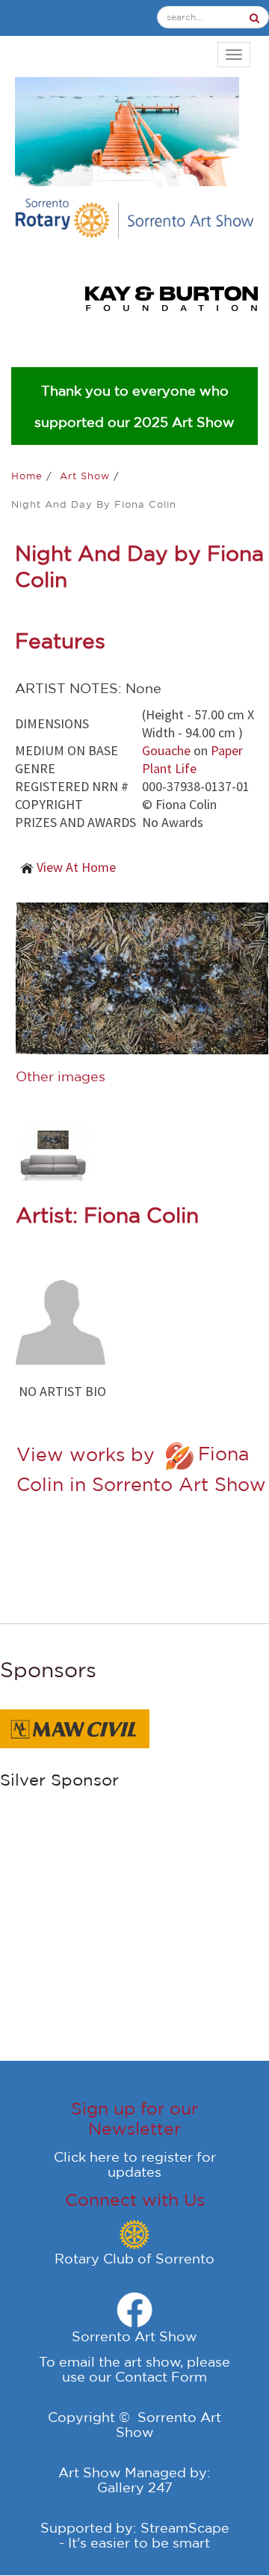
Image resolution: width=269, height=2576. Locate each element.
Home (29, 476)
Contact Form (161, 2376)
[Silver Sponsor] (75, 1727)
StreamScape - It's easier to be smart (144, 2535)
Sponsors (48, 1669)
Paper (227, 750)
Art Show (87, 476)
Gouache (166, 750)
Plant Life (169, 768)
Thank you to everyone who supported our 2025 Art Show (134, 406)
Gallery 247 (135, 2487)
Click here (87, 2157)
